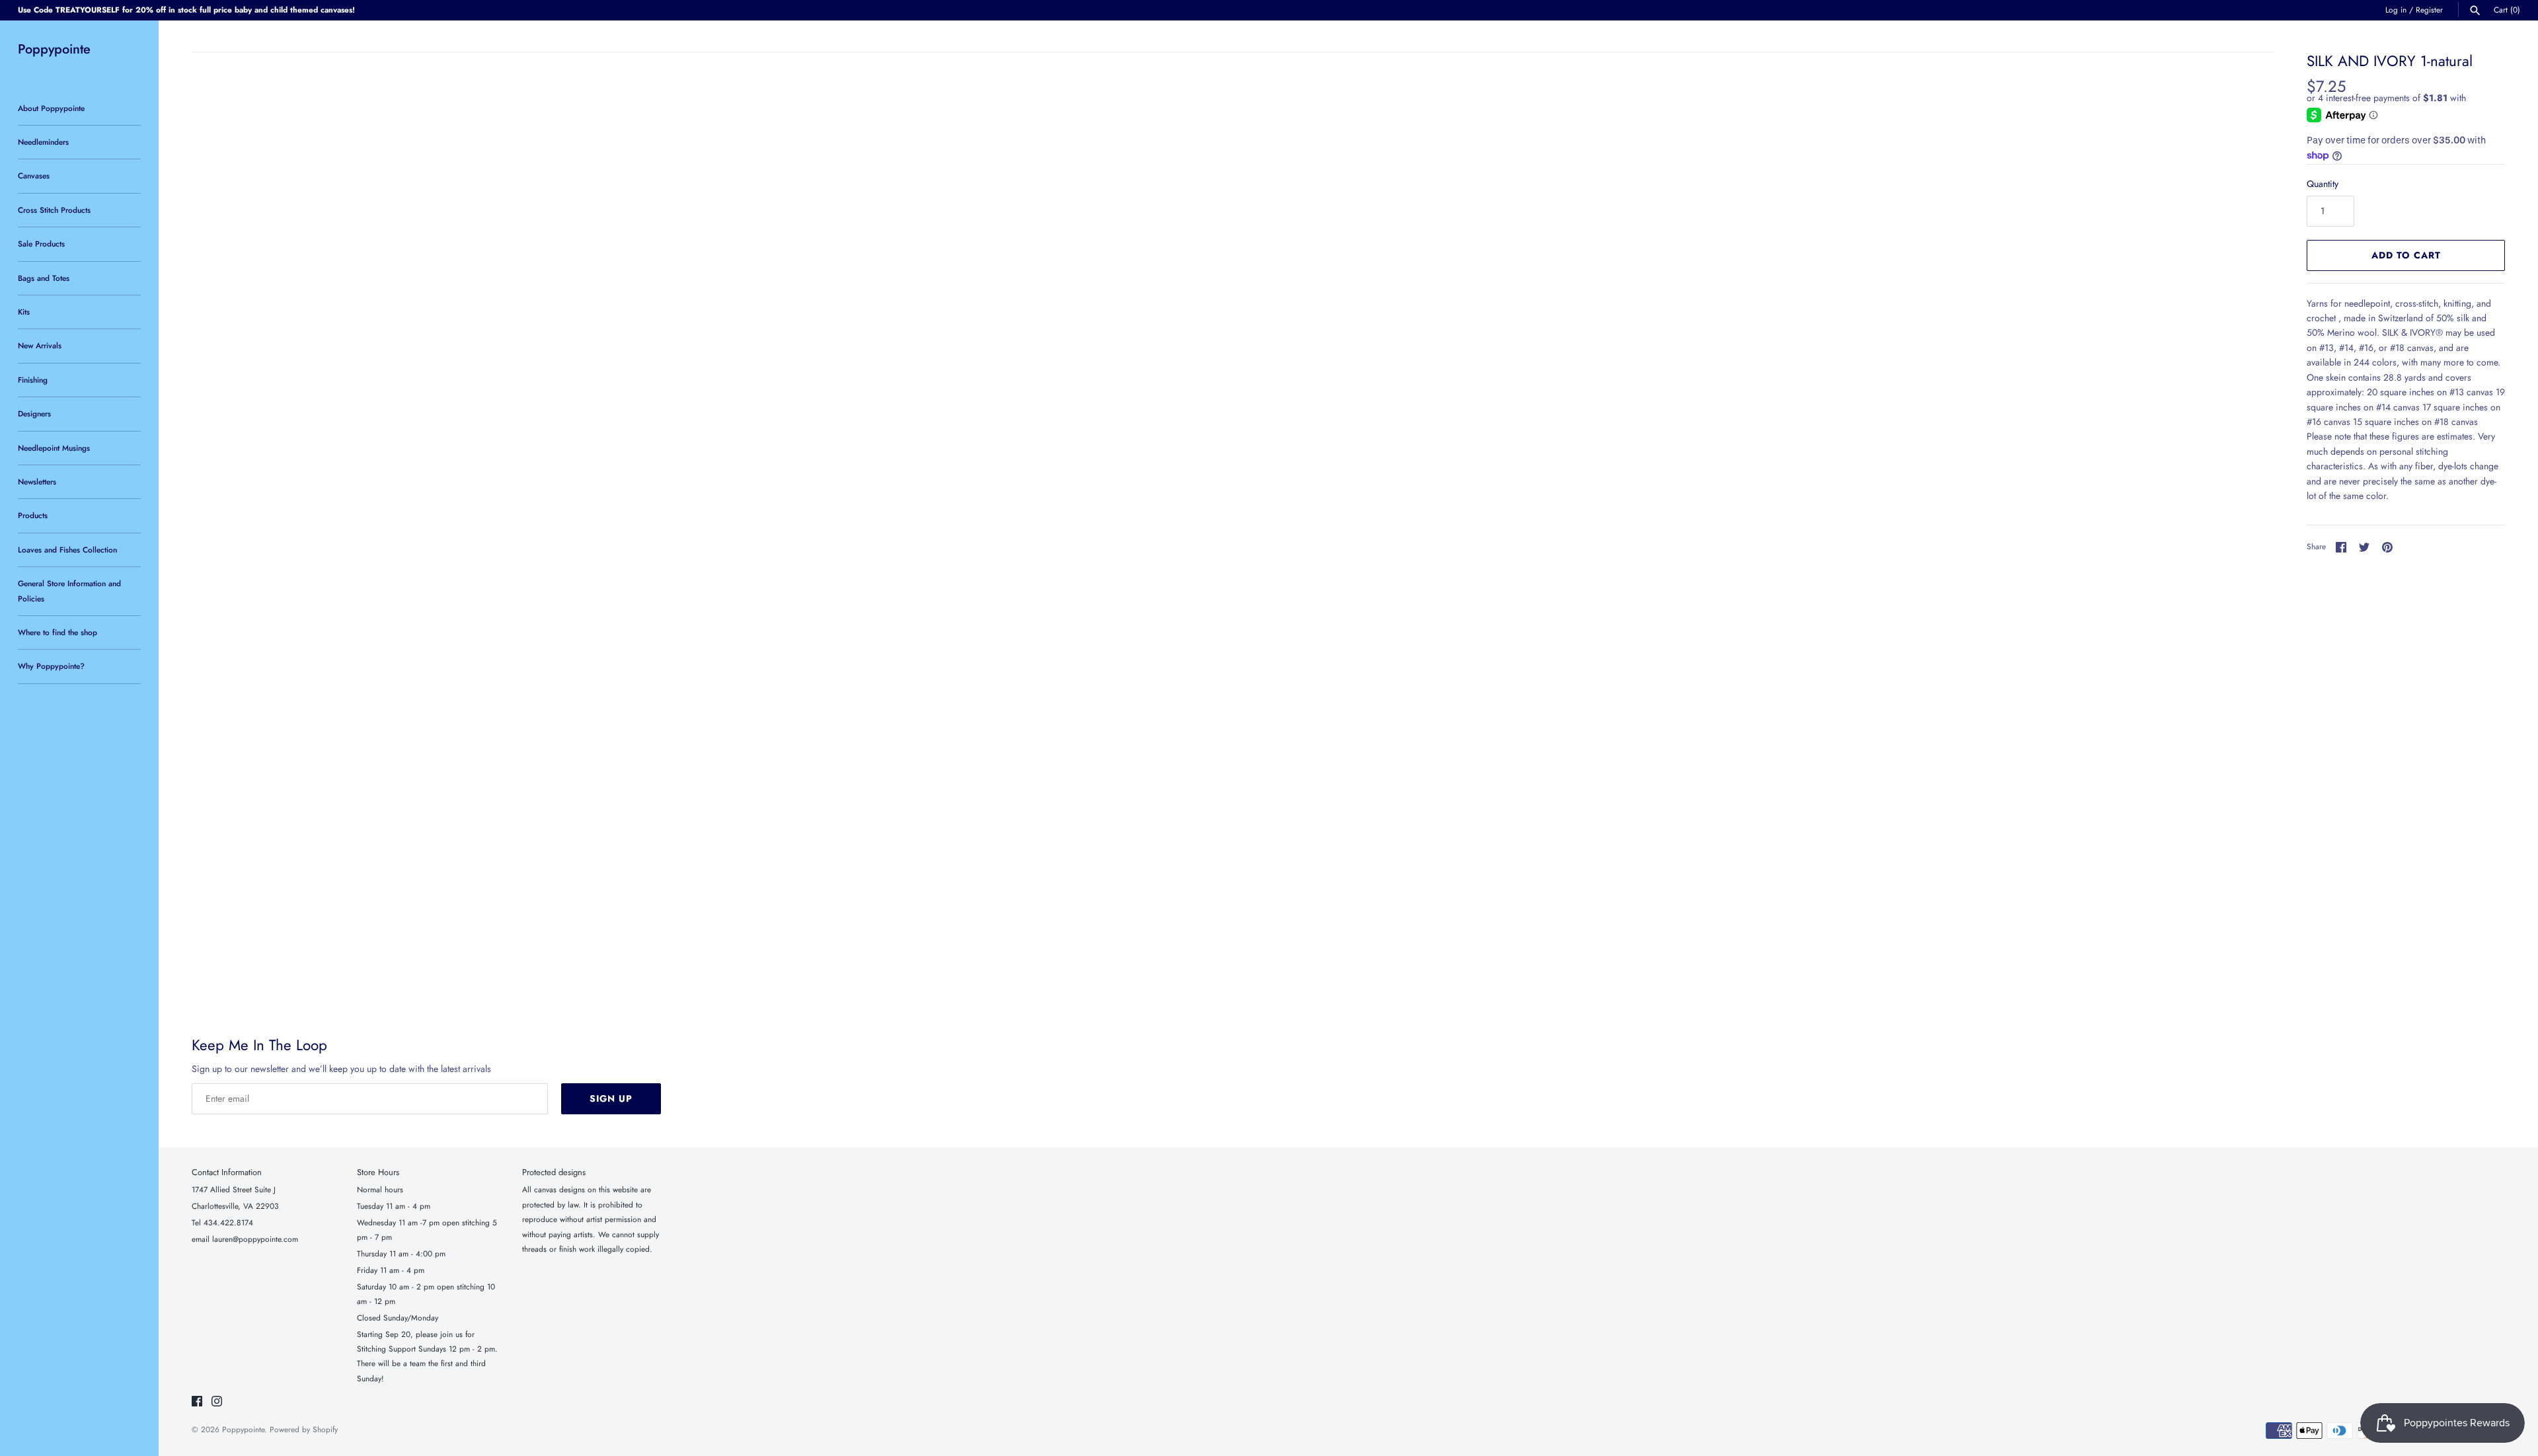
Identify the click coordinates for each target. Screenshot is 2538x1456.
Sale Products (41, 244)
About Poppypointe (51, 108)
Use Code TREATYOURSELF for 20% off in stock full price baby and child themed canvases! (186, 10)
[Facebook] (197, 1402)
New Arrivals (40, 345)
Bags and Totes (44, 278)
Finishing (33, 380)
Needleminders (43, 142)
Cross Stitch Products (54, 210)
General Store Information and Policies (69, 591)
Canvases (34, 175)
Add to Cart (2406, 255)
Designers (34, 413)
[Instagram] (217, 1402)
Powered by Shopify (304, 1429)
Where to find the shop (58, 632)
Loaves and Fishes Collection (67, 550)
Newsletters (37, 481)
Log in (2396, 10)
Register (2429, 10)
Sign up (611, 1098)
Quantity (2323, 184)
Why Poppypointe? (51, 666)
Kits (24, 312)
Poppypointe (243, 1429)
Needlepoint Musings (54, 448)
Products (33, 515)
